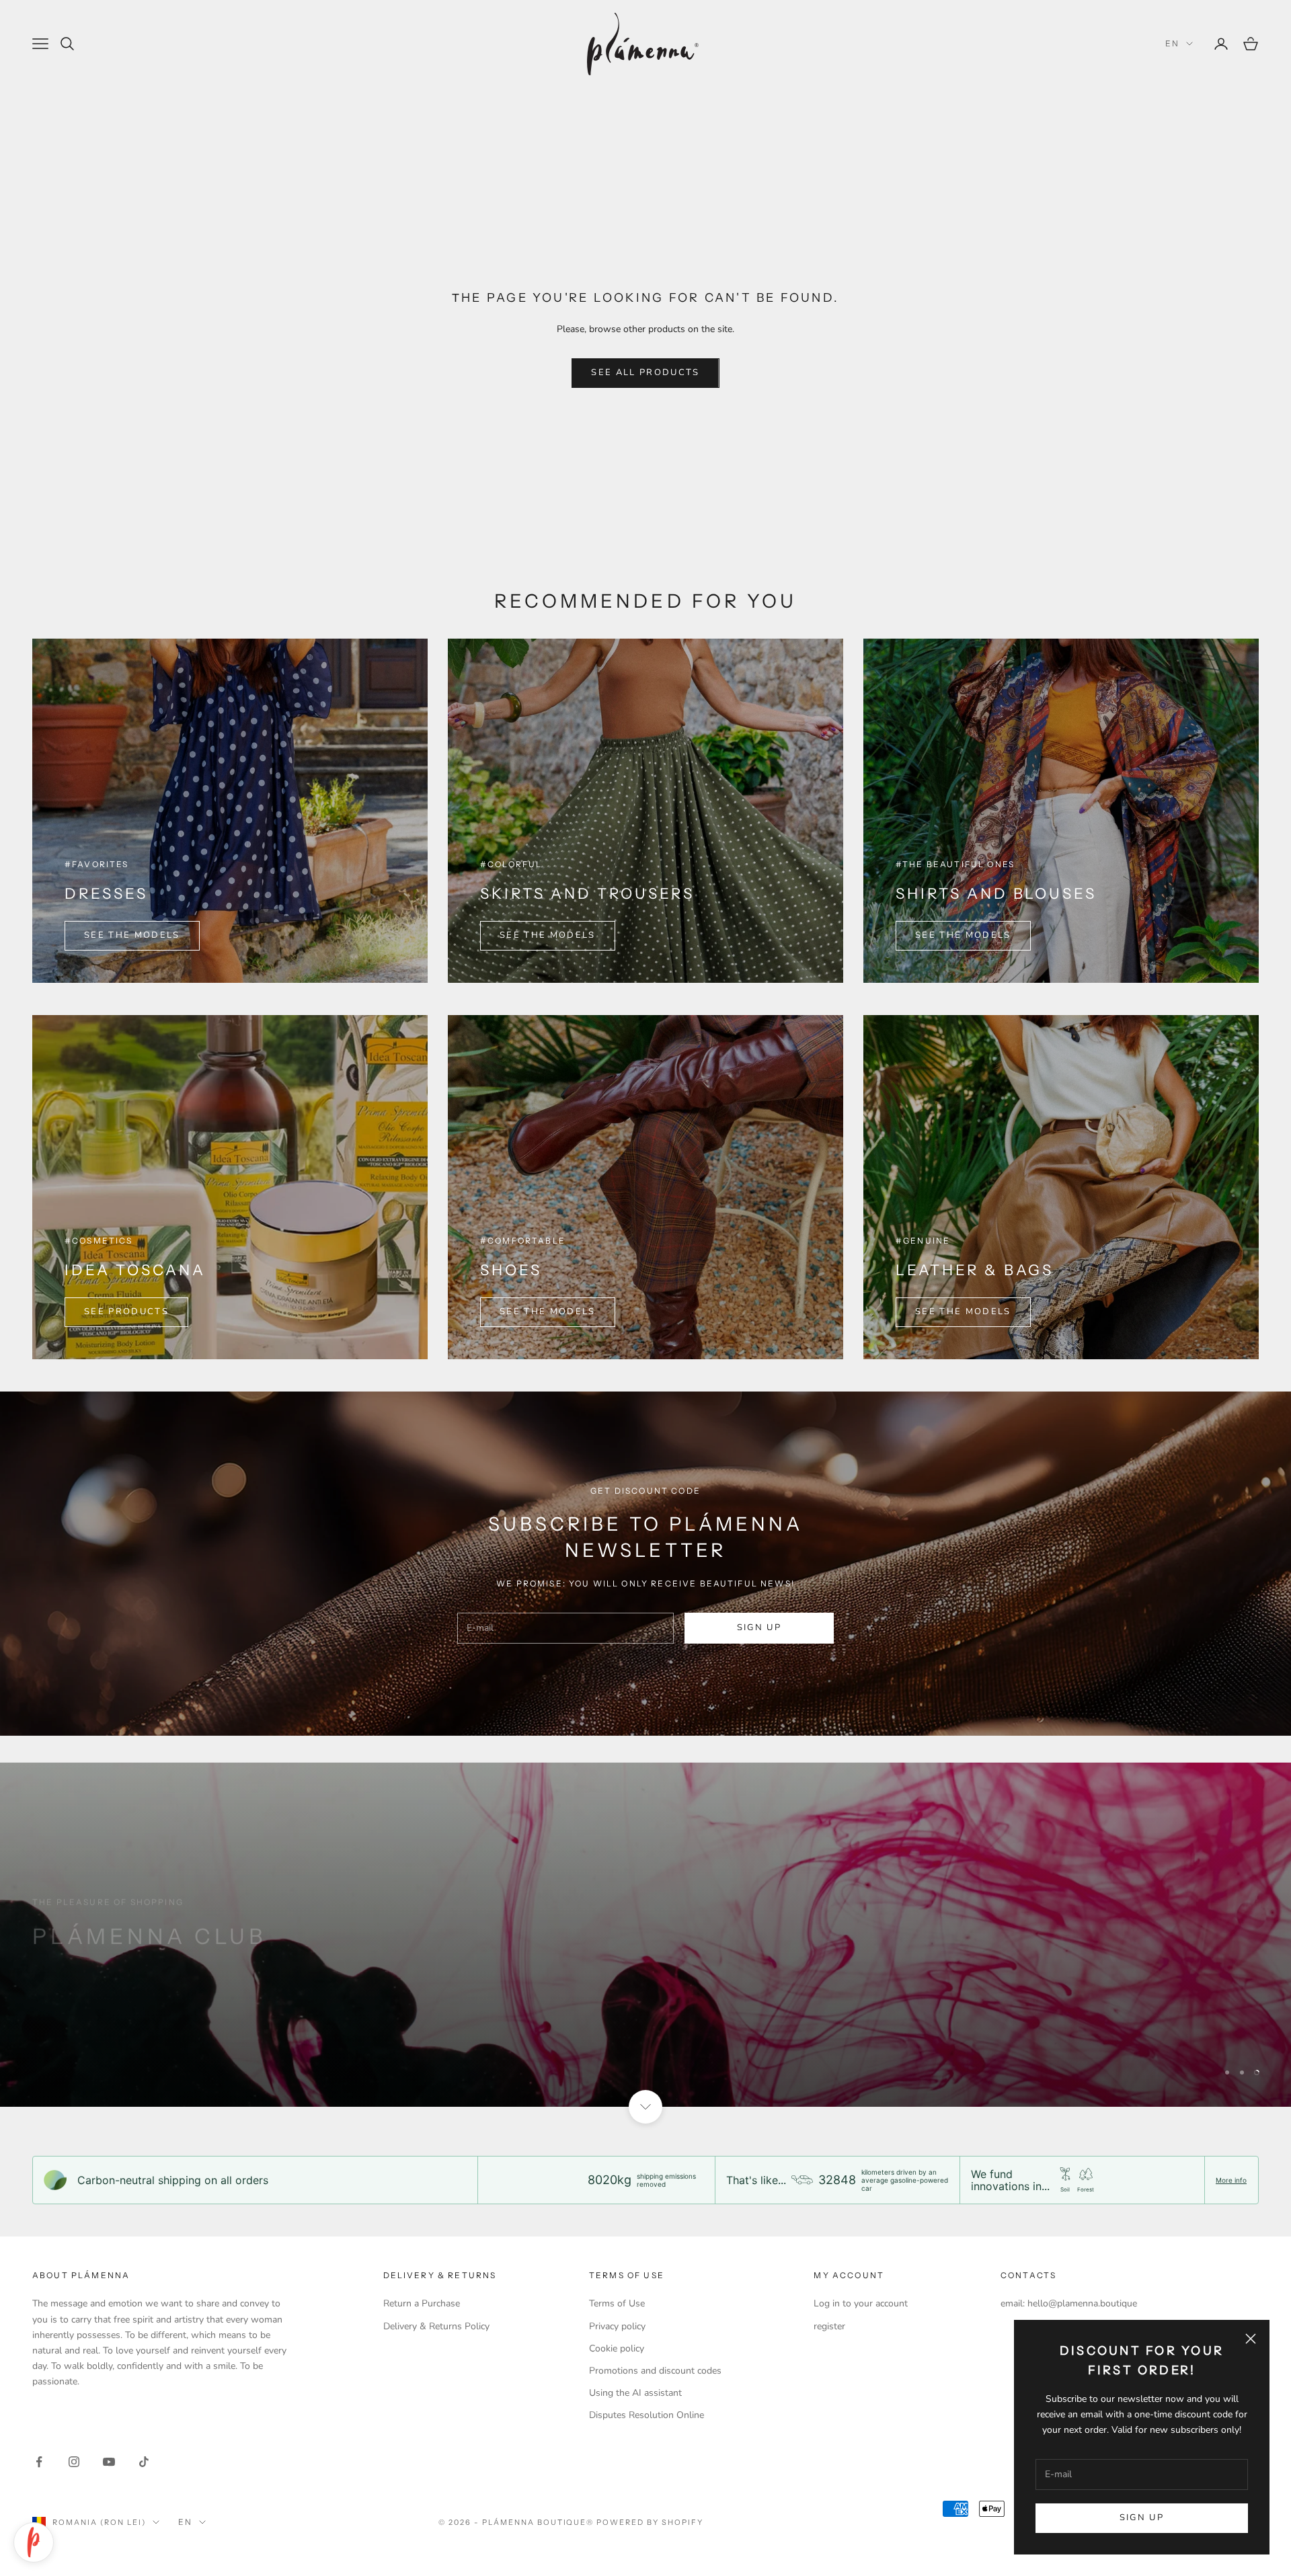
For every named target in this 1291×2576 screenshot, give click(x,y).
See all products (645, 372)
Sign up (1142, 2518)
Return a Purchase (422, 2303)
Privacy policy (617, 2326)
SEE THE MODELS (132, 935)
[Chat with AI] (34, 2542)
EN (1172, 43)
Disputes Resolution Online (647, 2415)
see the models (963, 935)
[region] (645, 1935)
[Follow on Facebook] (39, 2462)
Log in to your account (861, 2303)
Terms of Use (617, 2303)
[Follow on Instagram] (74, 2462)
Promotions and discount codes (655, 2371)
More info (1231, 2180)
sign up (759, 1627)
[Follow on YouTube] (109, 2462)
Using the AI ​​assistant (635, 2393)
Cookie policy (617, 2348)
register (829, 2326)
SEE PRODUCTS (126, 1312)
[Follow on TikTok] (144, 2462)
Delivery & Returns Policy (436, 2326)
